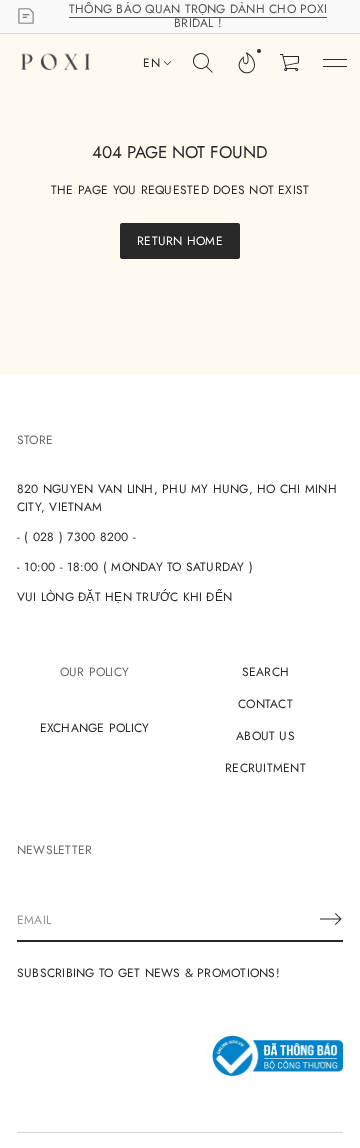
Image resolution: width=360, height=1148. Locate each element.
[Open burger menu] (335, 63)
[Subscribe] (331, 919)
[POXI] (55, 63)
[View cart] (291, 63)
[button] (203, 63)
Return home (180, 241)
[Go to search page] (203, 63)
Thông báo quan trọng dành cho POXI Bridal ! (198, 16)
